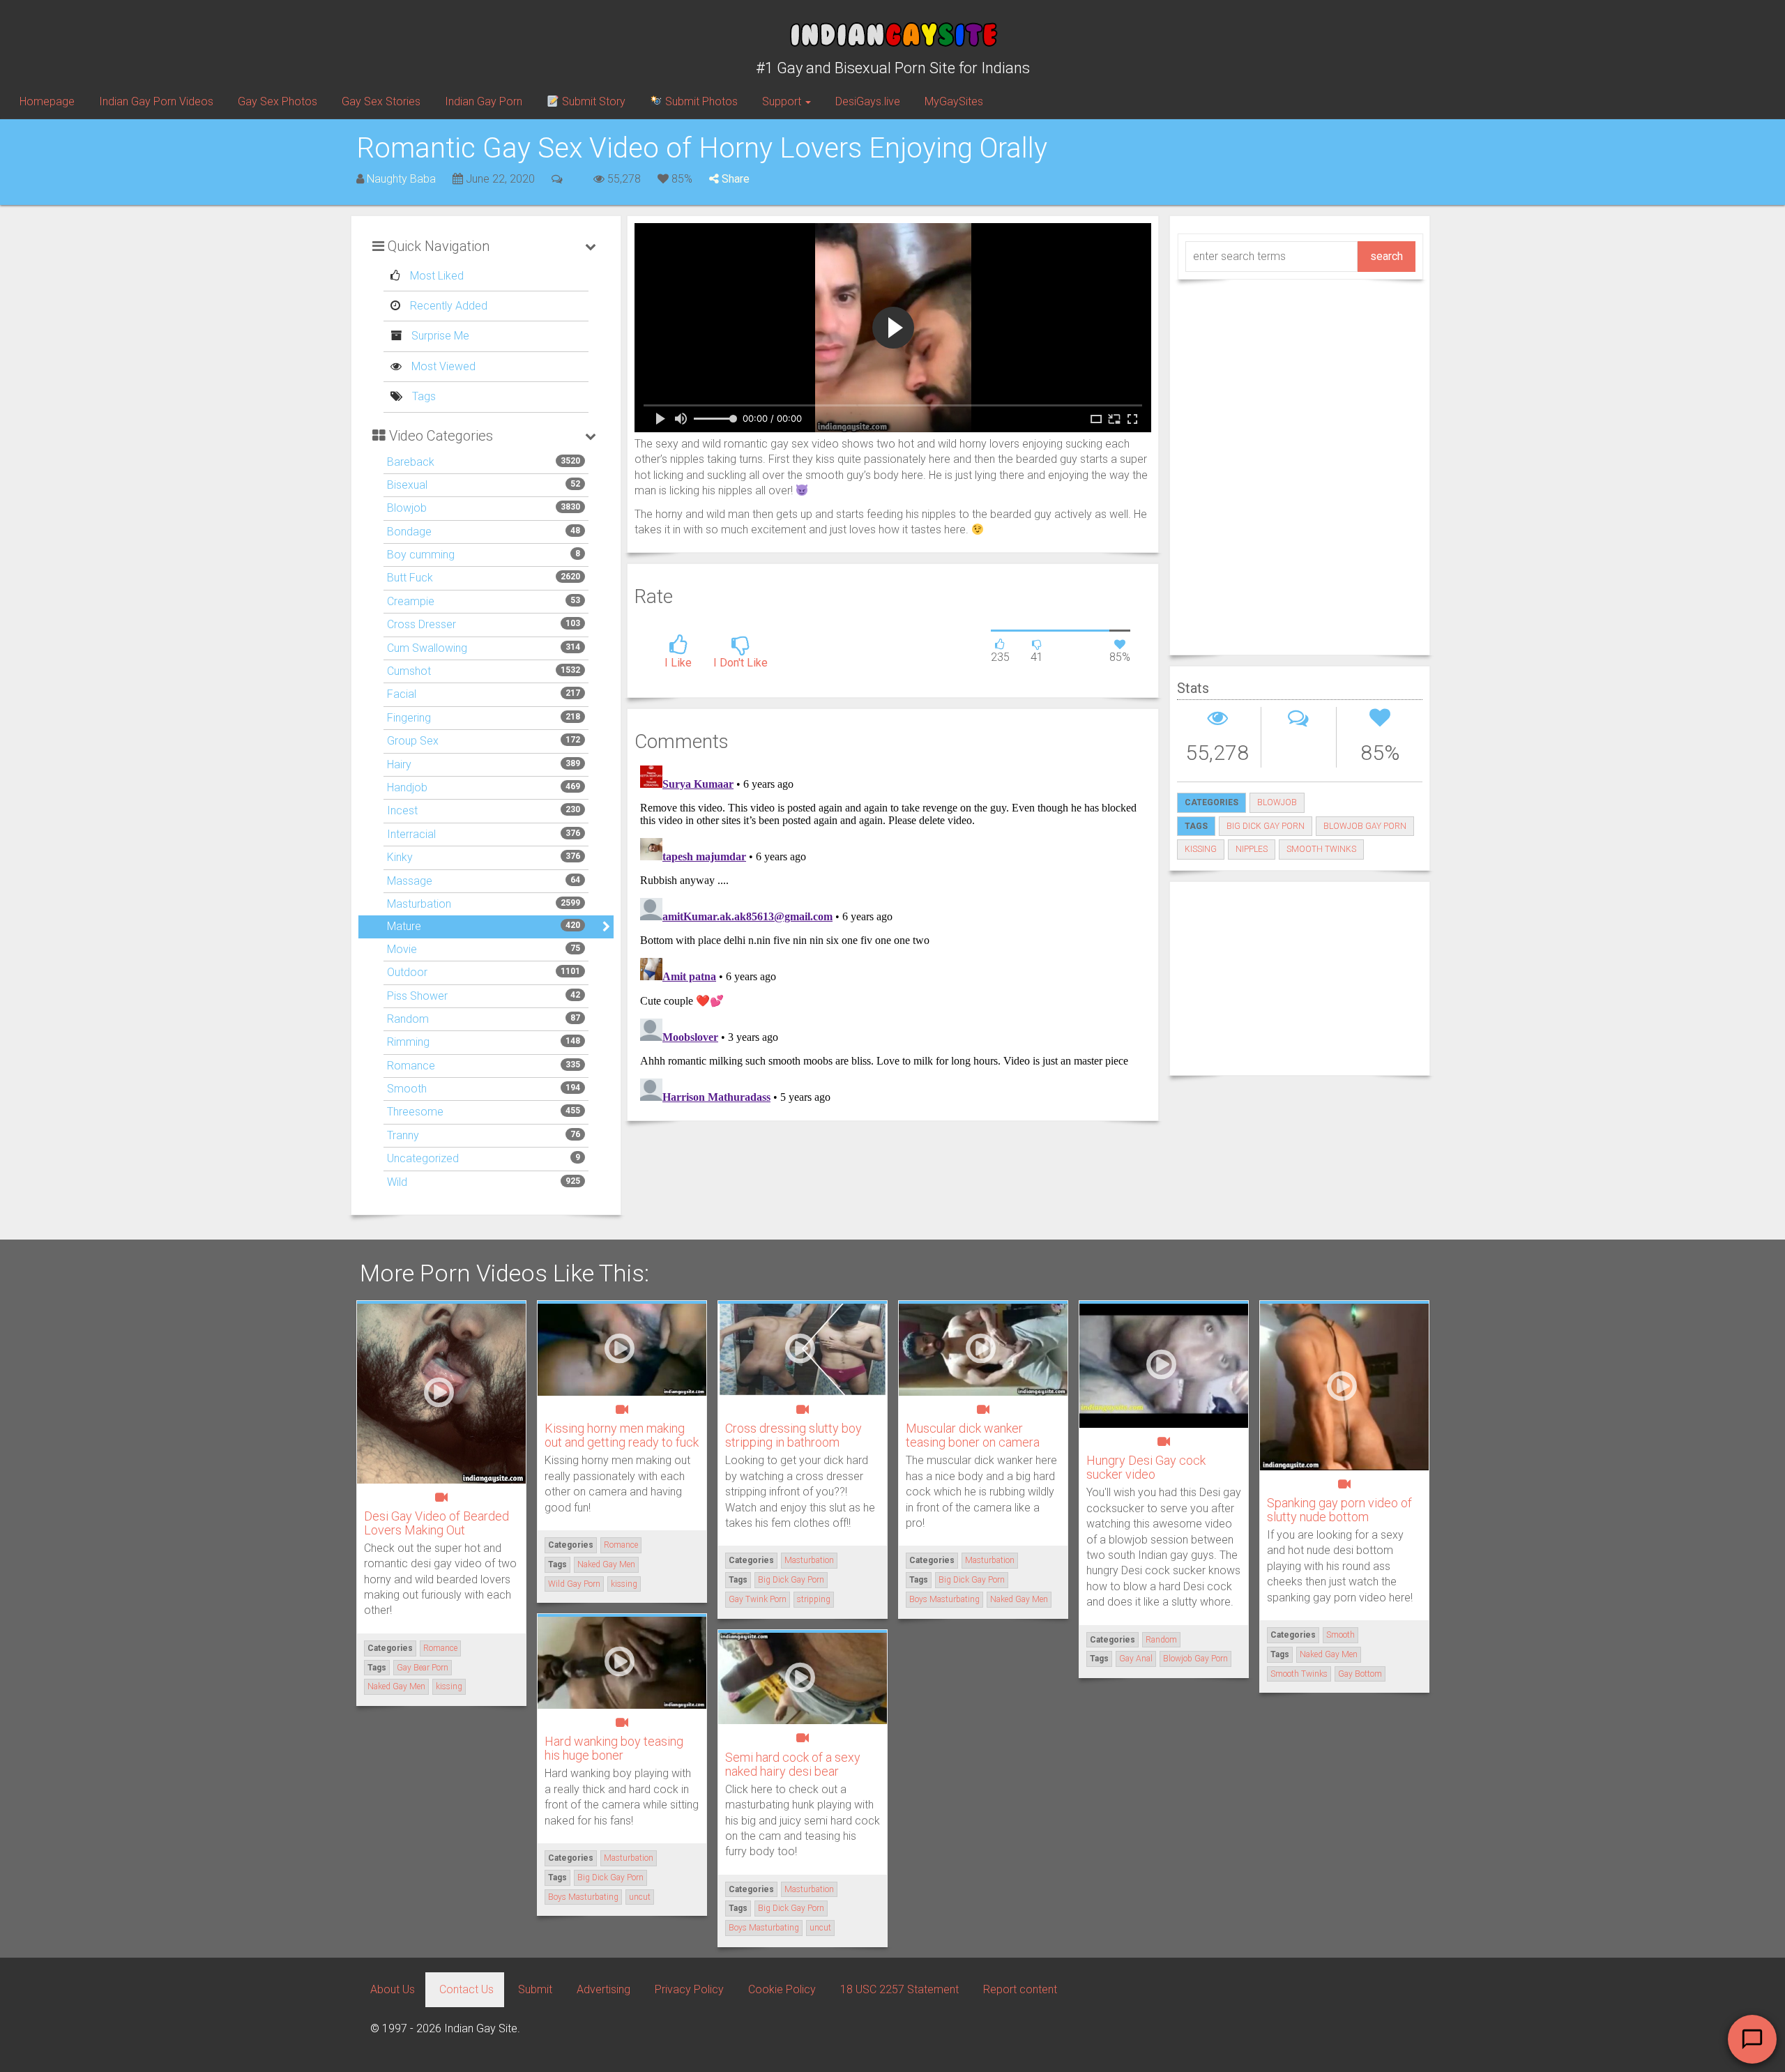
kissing (1201, 849)
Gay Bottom (1360, 1674)
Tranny (403, 1135)
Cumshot (409, 671)
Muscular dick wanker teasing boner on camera (973, 1435)
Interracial (411, 834)
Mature (404, 926)
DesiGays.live (868, 101)
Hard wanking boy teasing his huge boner (614, 1748)
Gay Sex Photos (278, 101)
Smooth (407, 1089)
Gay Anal (1136, 1659)
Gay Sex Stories (381, 101)
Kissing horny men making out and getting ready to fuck (622, 1435)
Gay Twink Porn (758, 1599)
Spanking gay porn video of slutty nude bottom (1339, 1510)
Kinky (400, 857)
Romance (411, 1066)
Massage (410, 881)
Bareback (411, 462)
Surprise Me (439, 336)
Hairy (399, 764)
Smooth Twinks (1321, 849)
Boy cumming (421, 555)
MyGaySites (954, 101)
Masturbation (419, 904)
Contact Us (466, 1989)
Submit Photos (700, 101)
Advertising (603, 1989)
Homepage (47, 101)
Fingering (409, 718)
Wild (397, 1182)
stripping (814, 1599)
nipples (1252, 849)
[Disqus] (893, 934)
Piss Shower (417, 996)
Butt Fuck (410, 578)
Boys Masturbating (944, 1599)
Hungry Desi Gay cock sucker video (1146, 1467)
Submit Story (592, 101)
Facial (402, 694)
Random (408, 1019)
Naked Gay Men (396, 1686)
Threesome (415, 1112)
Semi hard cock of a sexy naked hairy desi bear (793, 1764)
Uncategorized (423, 1158)
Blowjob (407, 508)
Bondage (409, 532)
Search (1387, 256)
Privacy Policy (689, 1989)
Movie (402, 949)
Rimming (408, 1042)
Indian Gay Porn (484, 101)
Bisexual (407, 485)
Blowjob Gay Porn (1365, 826)
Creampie (411, 601)
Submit (535, 1989)
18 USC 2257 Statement (899, 1989)
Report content (1020, 1989)
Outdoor (407, 972)
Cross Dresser (421, 624)
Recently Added (447, 306)
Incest (402, 810)
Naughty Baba (401, 179)
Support (783, 101)
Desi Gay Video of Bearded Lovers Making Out (436, 1523)
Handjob (407, 787)
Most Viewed (442, 366)
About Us (393, 1989)
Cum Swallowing (427, 648)
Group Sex (413, 741)
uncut (640, 1897)
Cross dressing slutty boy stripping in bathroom (793, 1435)
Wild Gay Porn (574, 1584)
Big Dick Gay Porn (1266, 826)
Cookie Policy (782, 1989)
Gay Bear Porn (423, 1668)
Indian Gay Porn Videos (156, 101)
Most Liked (435, 276)
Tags (423, 396)
